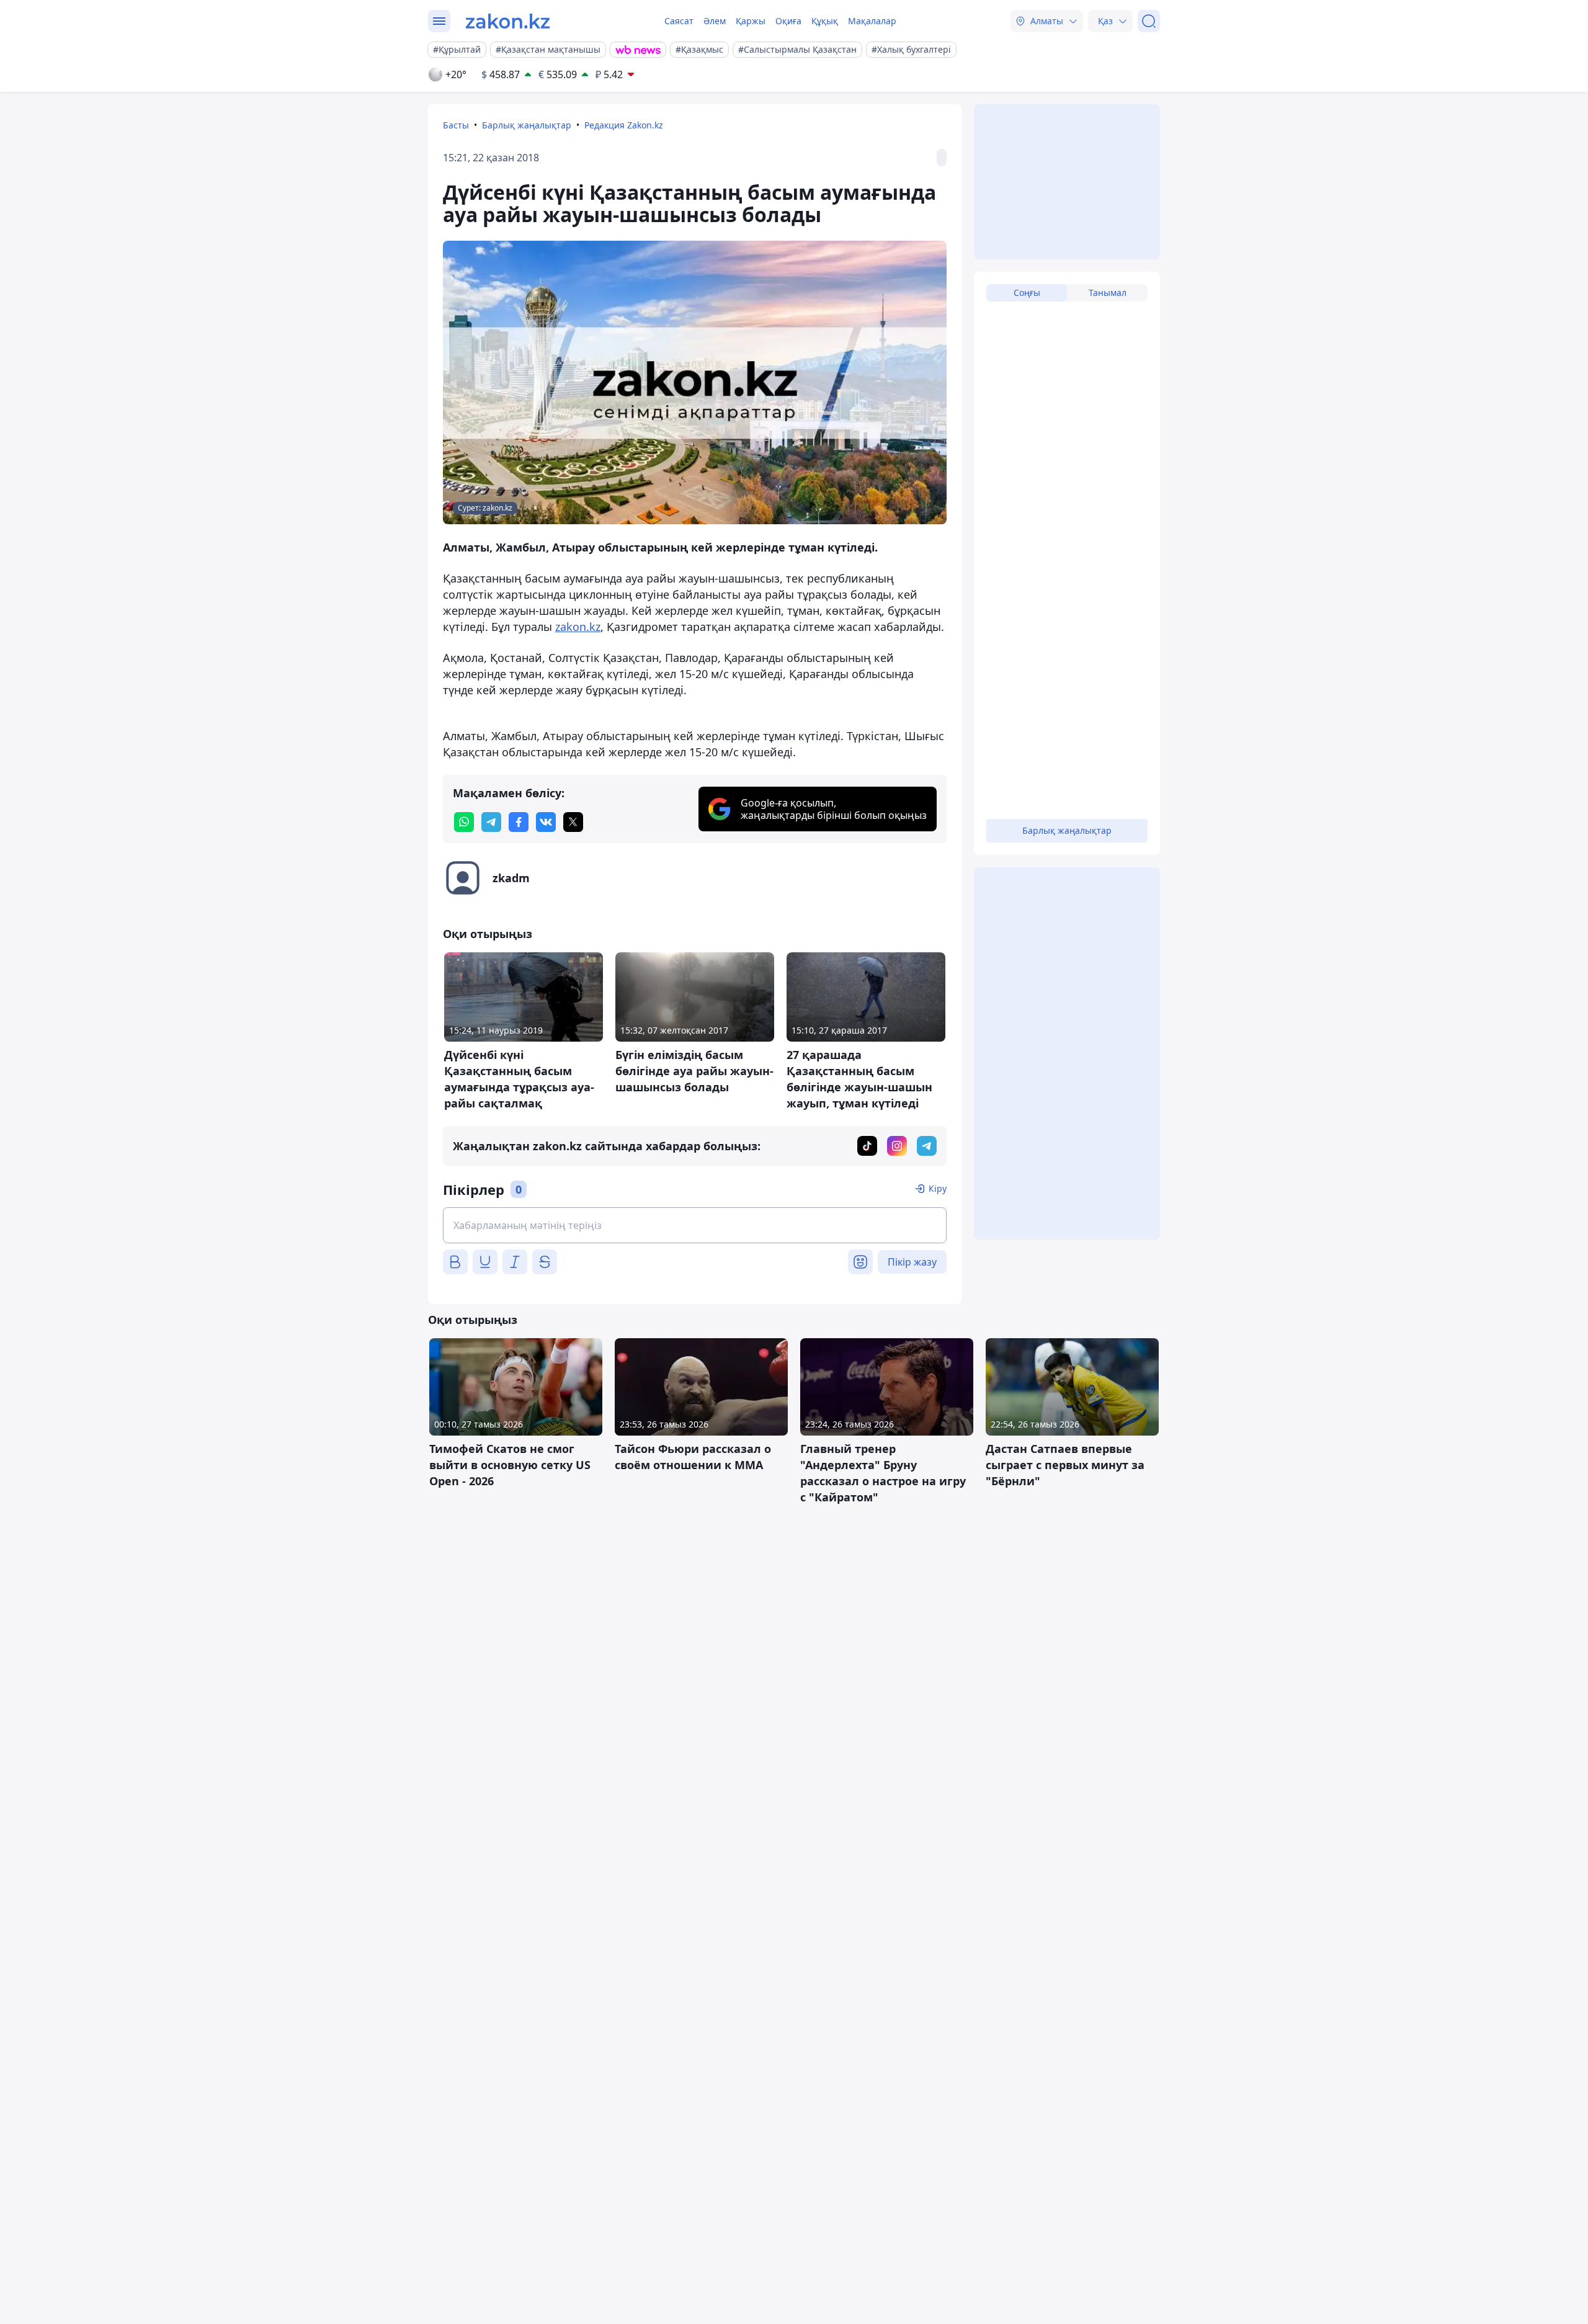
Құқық (825, 21)
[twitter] (573, 822)
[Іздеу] (1149, 21)
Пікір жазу (912, 1262)
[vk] (546, 822)
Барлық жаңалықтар (527, 125)
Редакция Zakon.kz (624, 125)
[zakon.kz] (508, 21)
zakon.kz (578, 627)
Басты (456, 125)
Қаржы (751, 21)
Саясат (679, 21)
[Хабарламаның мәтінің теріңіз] (695, 1225)
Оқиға (788, 21)
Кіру (938, 1188)
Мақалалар (872, 21)
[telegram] (491, 822)
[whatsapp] (464, 822)
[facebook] (519, 822)
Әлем (715, 21)
